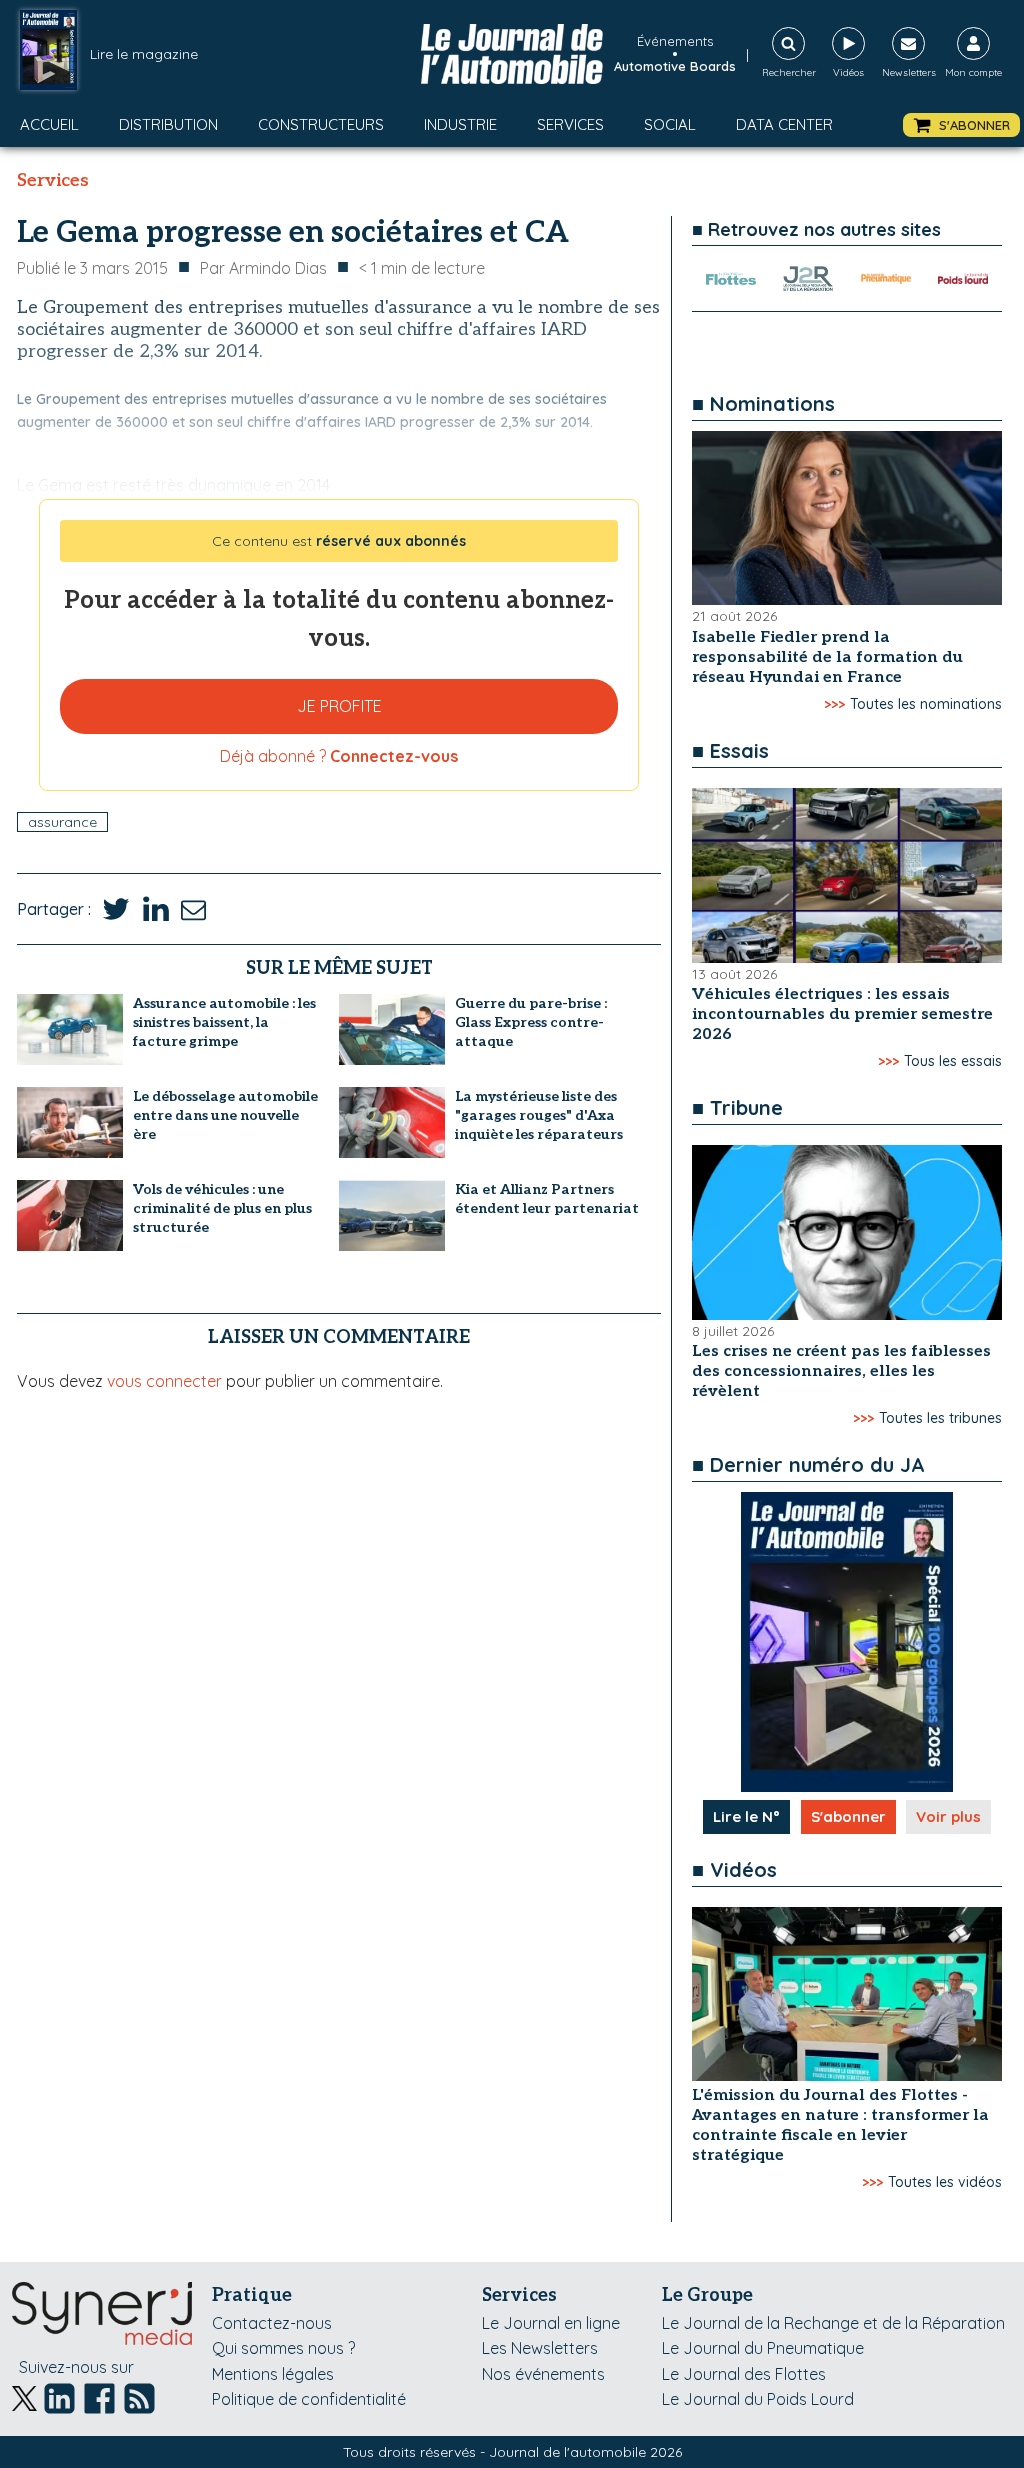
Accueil (49, 124)
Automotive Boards (675, 66)
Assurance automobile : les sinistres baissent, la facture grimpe (224, 1022)
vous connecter (164, 1381)
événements (675, 41)
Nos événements (543, 2374)
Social (670, 124)
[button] (961, 125)
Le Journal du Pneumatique (763, 2348)
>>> (834, 704)
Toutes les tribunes (940, 1418)
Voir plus (948, 1816)
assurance (62, 822)
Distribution (168, 124)
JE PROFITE (339, 706)
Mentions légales (273, 2374)
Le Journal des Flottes (744, 2374)
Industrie (460, 124)
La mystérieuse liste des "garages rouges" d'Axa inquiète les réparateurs (539, 1115)
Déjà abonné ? (339, 756)
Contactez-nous (272, 2323)
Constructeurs (321, 124)
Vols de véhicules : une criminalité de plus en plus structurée (222, 1208)
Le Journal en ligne (551, 2323)
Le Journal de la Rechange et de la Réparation (833, 2323)
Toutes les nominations (926, 704)
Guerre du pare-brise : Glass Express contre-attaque (531, 1022)
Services (570, 124)
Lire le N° (746, 1816)
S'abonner (848, 1816)
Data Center (784, 124)
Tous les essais (953, 1061)
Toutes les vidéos (945, 2182)
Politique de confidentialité (309, 2399)
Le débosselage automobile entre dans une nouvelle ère (225, 1115)
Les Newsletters (540, 2348)
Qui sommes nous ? (283, 2348)
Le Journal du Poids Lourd (758, 2399)
